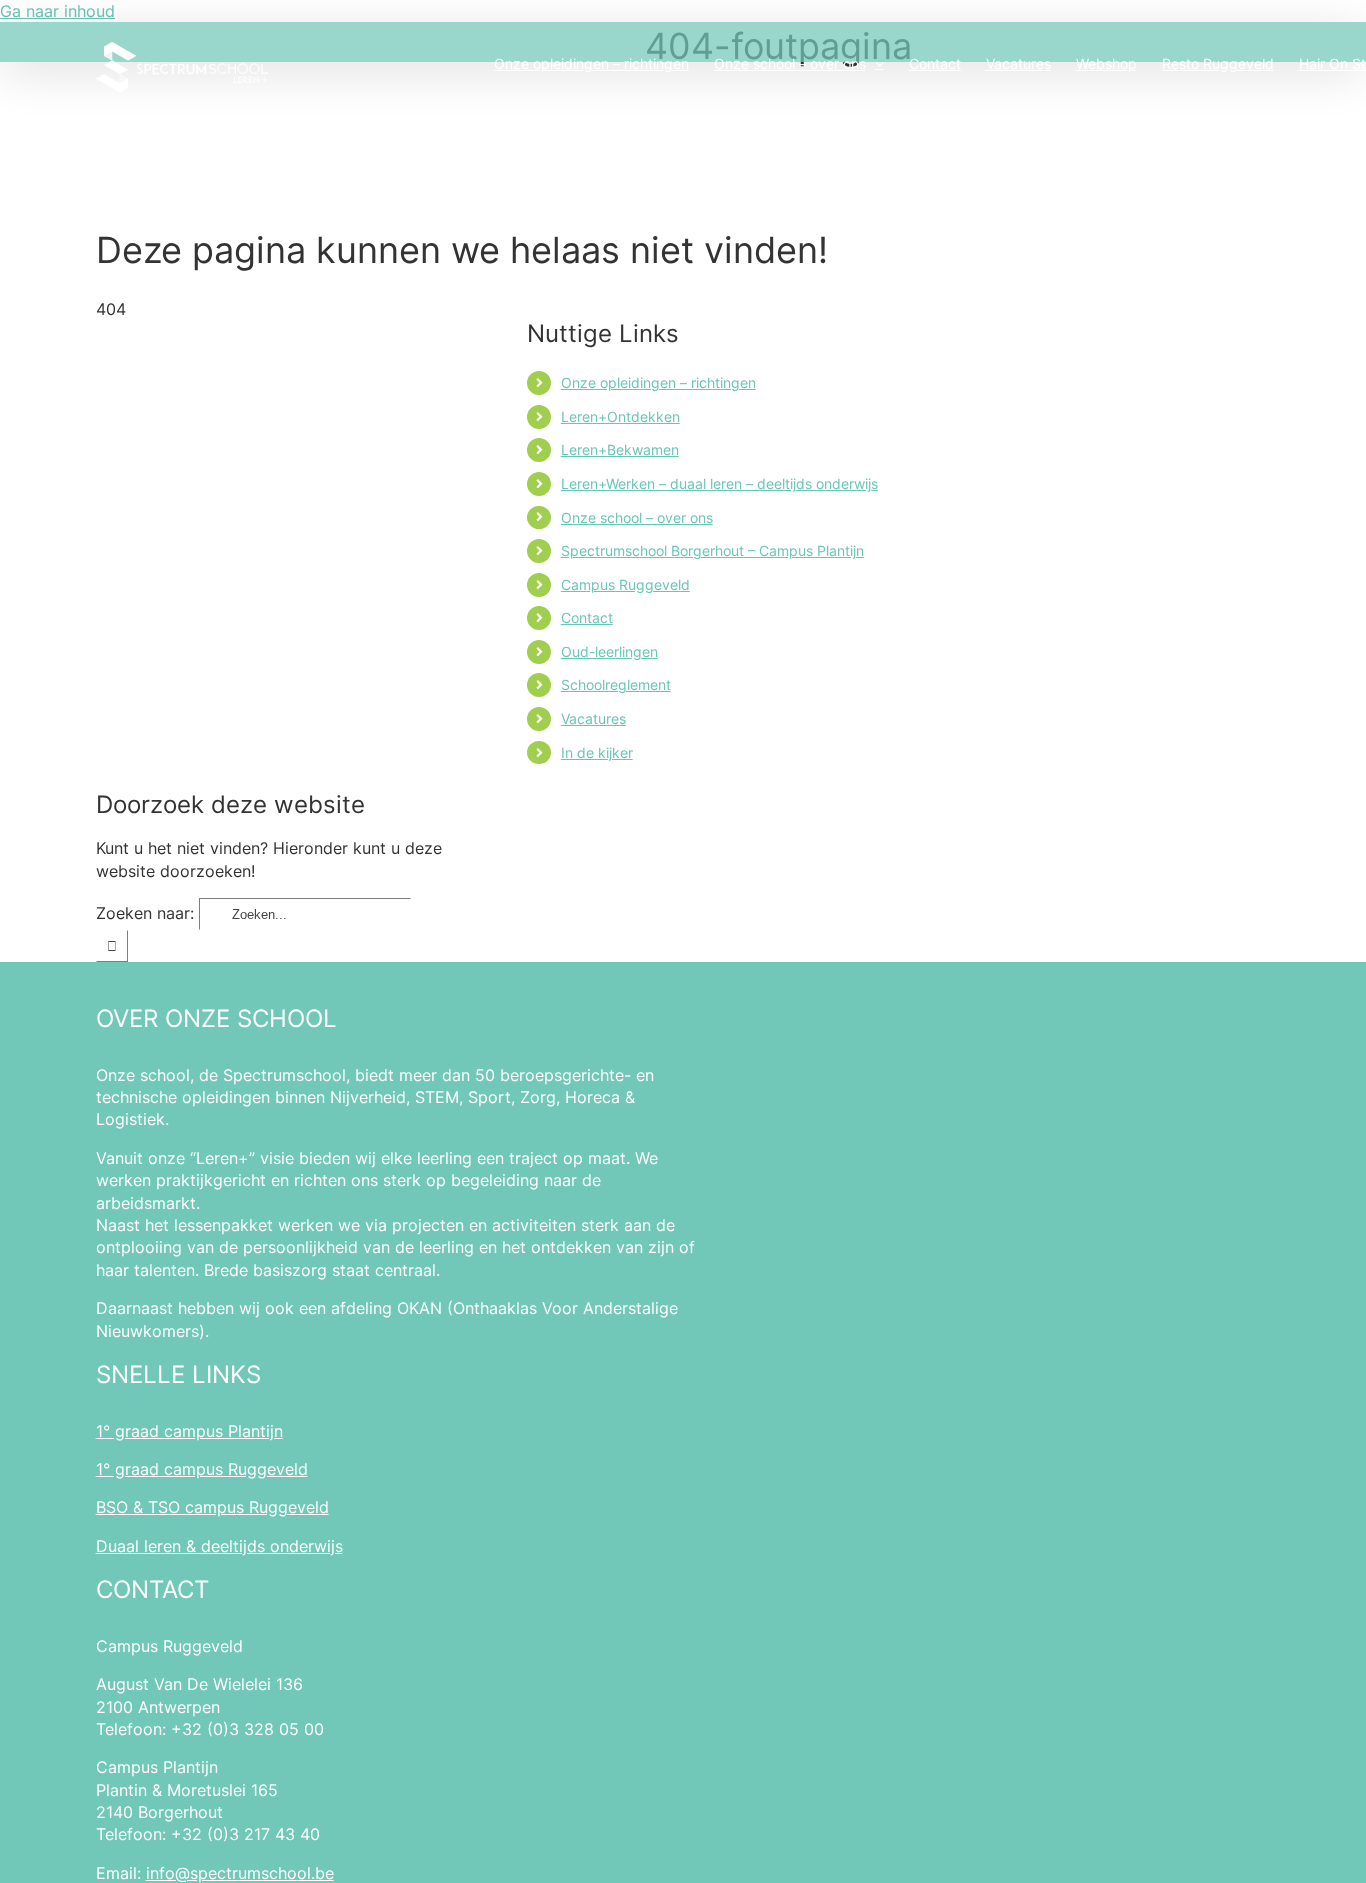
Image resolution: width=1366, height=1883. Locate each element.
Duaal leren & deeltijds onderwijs (219, 1546)
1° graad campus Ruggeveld (202, 1469)
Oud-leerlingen (609, 651)
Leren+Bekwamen (620, 449)
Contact (587, 617)
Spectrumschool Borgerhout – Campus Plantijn (712, 550)
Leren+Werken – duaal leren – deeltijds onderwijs (719, 483)
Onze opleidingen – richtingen (658, 382)
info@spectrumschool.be (240, 1873)
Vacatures (593, 718)
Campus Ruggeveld (625, 584)
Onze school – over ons (637, 517)
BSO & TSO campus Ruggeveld (212, 1507)
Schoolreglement (616, 684)
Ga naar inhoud (57, 11)
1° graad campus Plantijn (189, 1431)
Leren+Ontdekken (620, 416)
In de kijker (597, 752)
